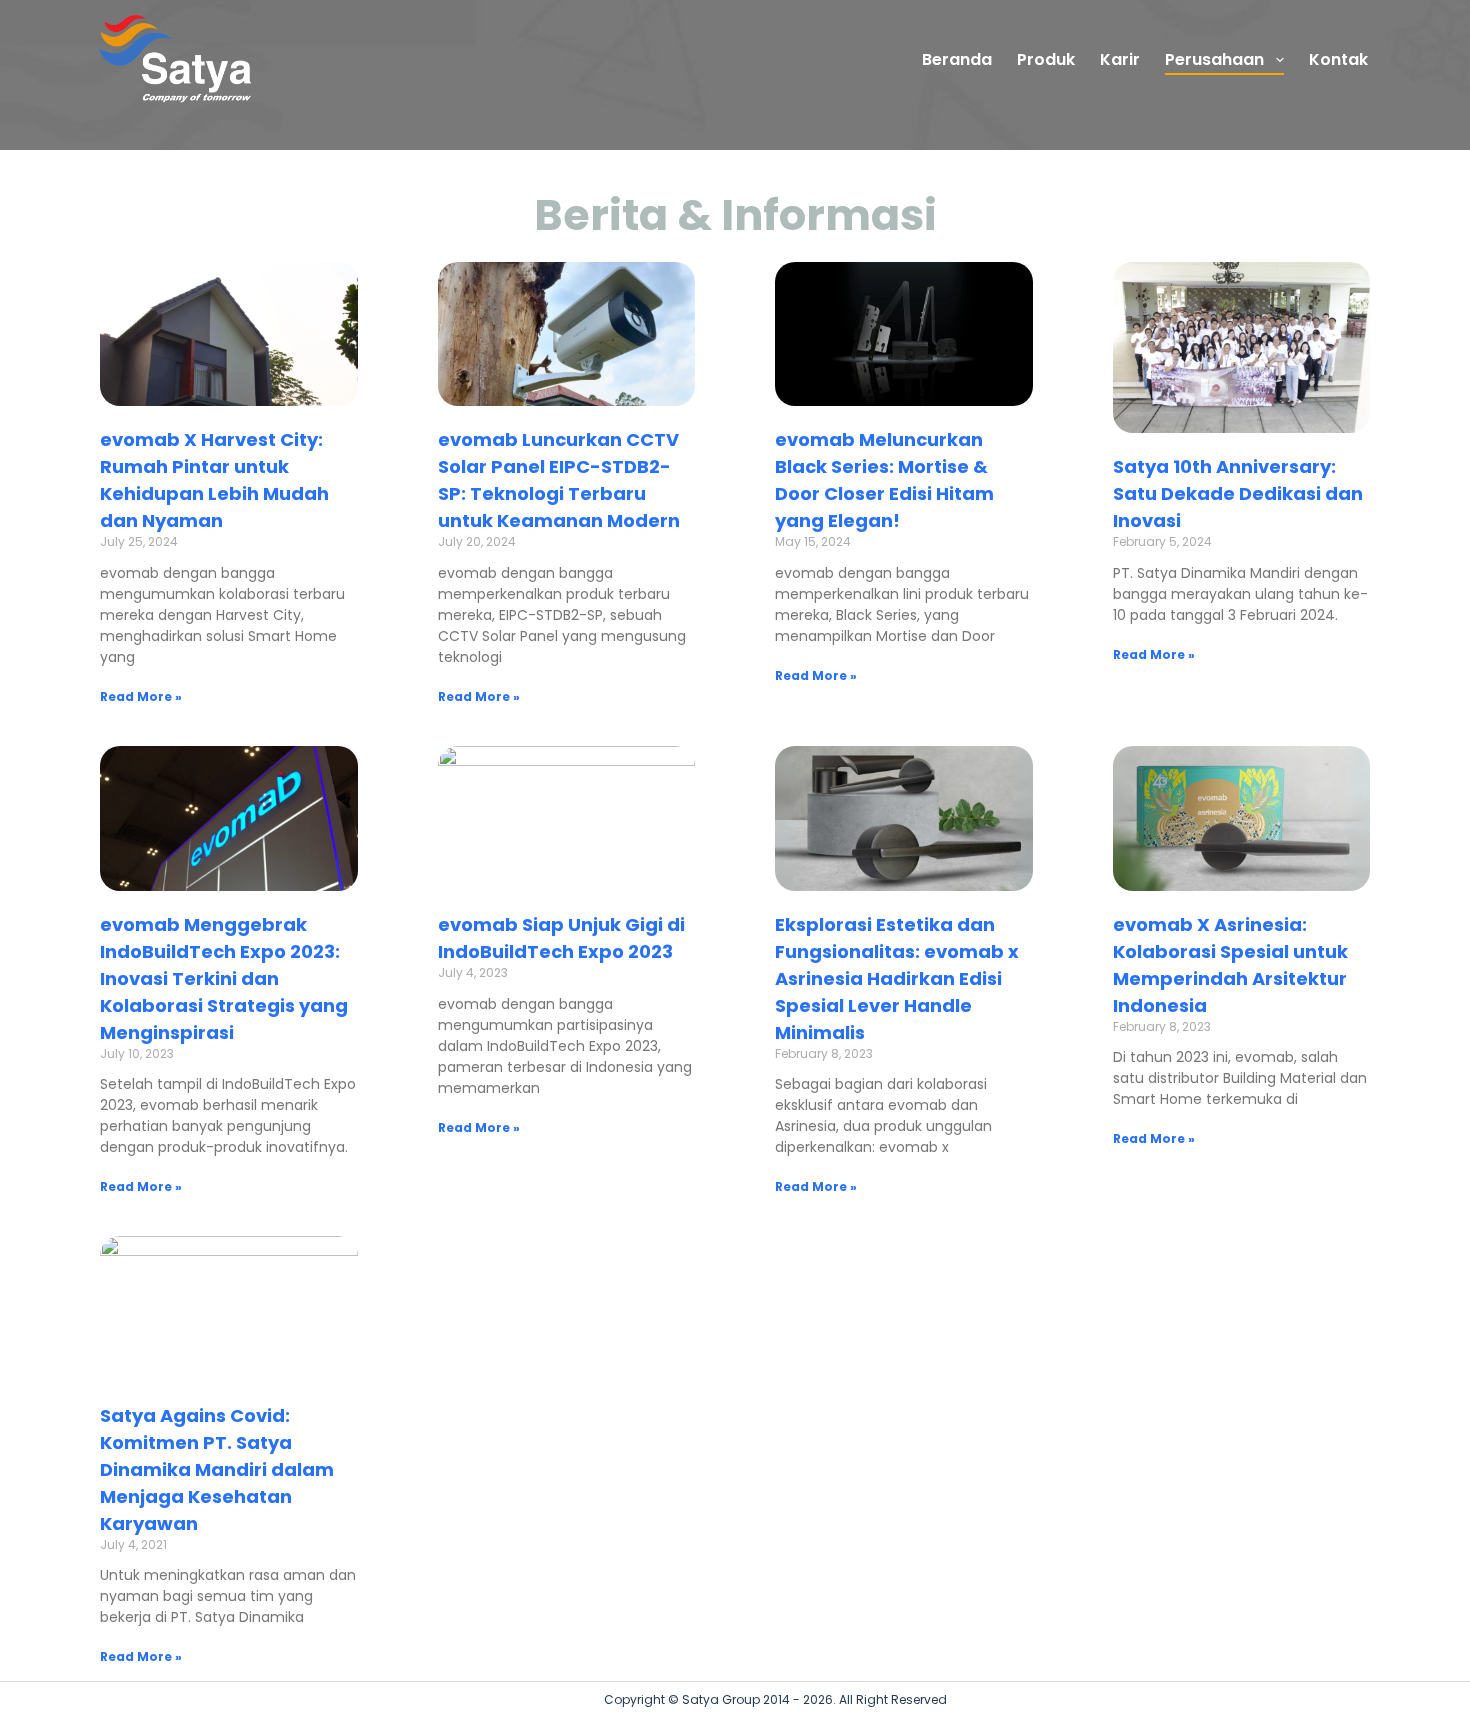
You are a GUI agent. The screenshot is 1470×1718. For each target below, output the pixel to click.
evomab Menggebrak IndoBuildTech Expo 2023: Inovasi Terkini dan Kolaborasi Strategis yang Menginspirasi (224, 978)
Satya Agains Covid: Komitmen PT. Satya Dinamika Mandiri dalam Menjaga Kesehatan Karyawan (217, 1469)
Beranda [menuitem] (957, 59)
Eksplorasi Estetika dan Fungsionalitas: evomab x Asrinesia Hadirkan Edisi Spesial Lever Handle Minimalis (897, 978)
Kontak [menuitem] (1338, 59)
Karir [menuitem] (1120, 59)
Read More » (141, 696)
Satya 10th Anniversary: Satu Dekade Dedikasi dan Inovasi (1238, 493)
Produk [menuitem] (1046, 59)
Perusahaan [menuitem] (1214, 59)
